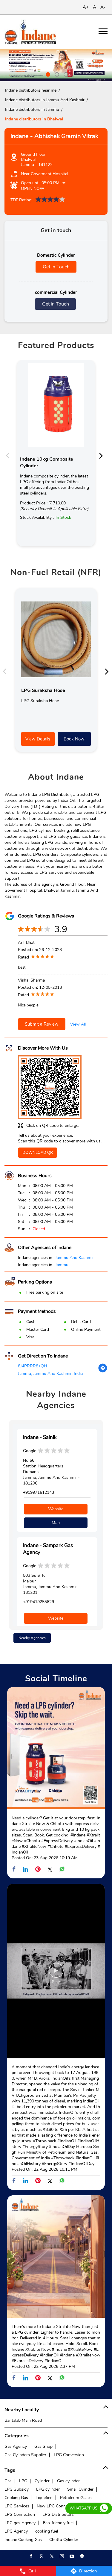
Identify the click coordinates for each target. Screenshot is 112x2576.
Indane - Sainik (40, 1437)
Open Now (33, 189)
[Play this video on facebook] (56, 1973)
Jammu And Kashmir (75, 1258)
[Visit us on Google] (41, 2556)
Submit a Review (42, 1024)
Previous (9, 455)
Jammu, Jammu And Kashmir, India (50, 1374)
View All (78, 1024)
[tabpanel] (56, 65)
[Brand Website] (82, 2556)
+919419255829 (39, 1602)
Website (56, 1509)
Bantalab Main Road (23, 2420)
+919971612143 (39, 1492)
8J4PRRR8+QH (33, 1366)
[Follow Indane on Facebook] (31, 2556)
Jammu (62, 1265)
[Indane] (30, 32)
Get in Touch (56, 267)
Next (103, 455)
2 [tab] (56, 74)
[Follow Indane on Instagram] (61, 2556)
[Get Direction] (103, 1371)
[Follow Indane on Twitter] (51, 2556)
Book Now (74, 739)
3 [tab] (65, 74)
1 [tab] (47, 74)
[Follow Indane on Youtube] (71, 2556)
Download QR (38, 1153)
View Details (38, 739)
